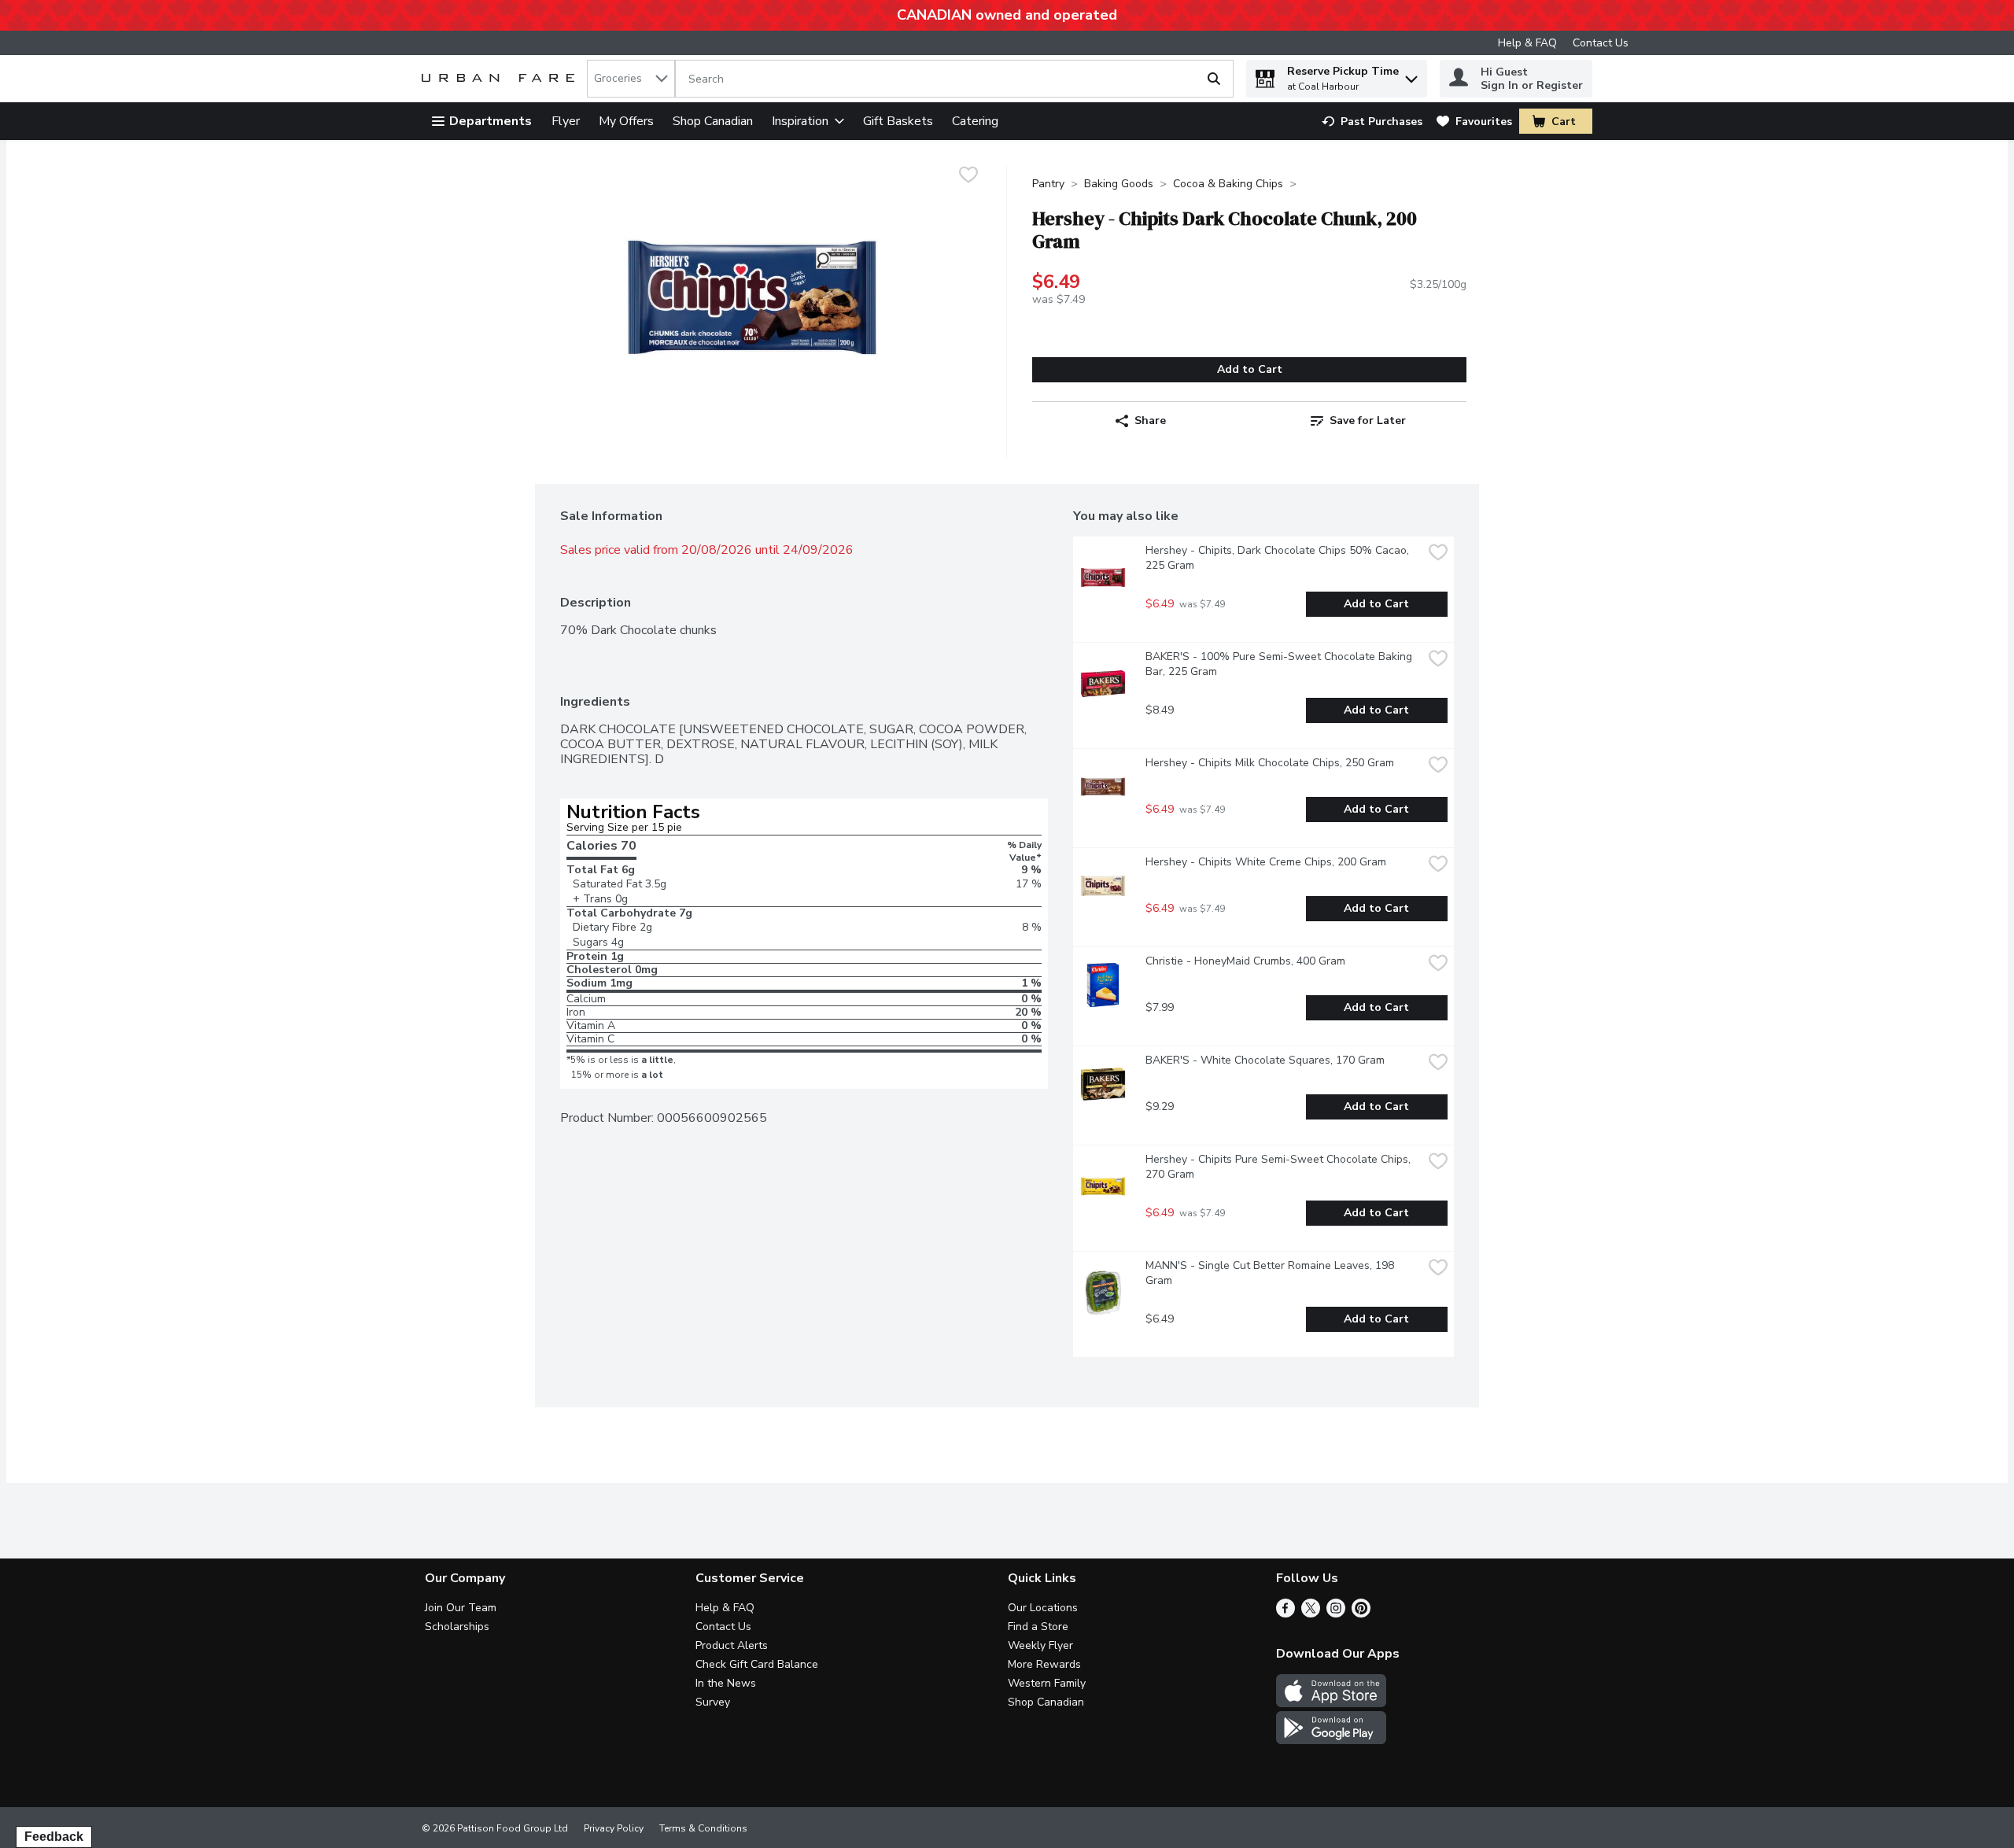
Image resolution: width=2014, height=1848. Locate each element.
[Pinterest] (1361, 1614)
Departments (491, 121)
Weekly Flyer (1040, 1645)
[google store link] (1331, 1740)
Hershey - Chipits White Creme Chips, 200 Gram (1266, 862)
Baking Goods (1119, 184)
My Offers (626, 121)
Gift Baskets (898, 121)
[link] (1372, 122)
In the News (726, 1683)
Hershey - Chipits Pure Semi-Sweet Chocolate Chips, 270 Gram (1280, 1167)
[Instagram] (1336, 1614)
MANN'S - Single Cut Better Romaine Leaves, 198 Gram (1271, 1273)
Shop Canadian (713, 121)
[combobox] (631, 79)
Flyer (566, 121)
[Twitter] (1311, 1614)
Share (1150, 421)
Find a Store (1038, 1627)
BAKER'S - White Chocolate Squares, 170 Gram (1265, 1060)
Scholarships (457, 1627)
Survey (713, 1702)
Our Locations (1043, 1608)
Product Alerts (732, 1645)
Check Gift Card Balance (757, 1664)
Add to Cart (1250, 369)
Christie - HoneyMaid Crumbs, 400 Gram (1245, 961)
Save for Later (1368, 421)
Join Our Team (461, 1608)
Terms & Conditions (703, 1828)
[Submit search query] (1214, 79)
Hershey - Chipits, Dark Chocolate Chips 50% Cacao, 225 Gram (1279, 558)
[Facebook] (1285, 1614)
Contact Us (1601, 43)
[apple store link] (1331, 1703)
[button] (1411, 75)
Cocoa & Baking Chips (1228, 184)
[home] (501, 79)
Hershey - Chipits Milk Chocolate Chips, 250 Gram (1270, 763)
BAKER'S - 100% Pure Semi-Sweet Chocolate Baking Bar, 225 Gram (1280, 664)
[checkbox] (968, 177)
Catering (975, 121)
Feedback (54, 1837)
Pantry (1048, 184)
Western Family (1047, 1683)
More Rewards (1044, 1664)
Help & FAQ (1527, 43)
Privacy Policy (614, 1828)
